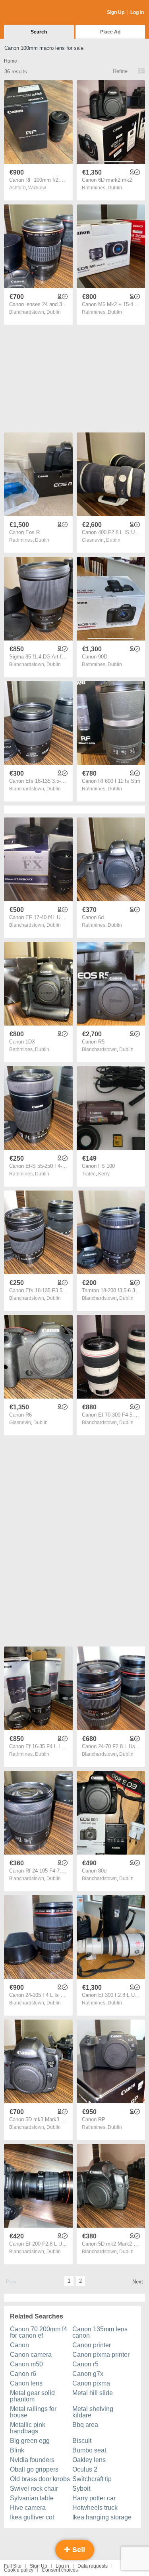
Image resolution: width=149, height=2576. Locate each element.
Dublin (115, 188)
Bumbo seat (89, 2450)
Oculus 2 (85, 2469)
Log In (137, 12)
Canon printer (92, 2345)
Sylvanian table (32, 2498)
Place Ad (110, 32)
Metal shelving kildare (93, 2412)
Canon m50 (26, 2364)
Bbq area (85, 2425)
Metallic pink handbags (28, 2428)
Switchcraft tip (92, 2479)
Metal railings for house (33, 2412)
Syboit (81, 2489)
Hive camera (28, 2508)
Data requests (93, 2566)
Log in (62, 2566)
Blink (17, 2450)
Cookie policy (19, 2570)
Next (138, 2282)
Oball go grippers (34, 2469)
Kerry (104, 1174)
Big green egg (30, 2441)
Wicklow (37, 188)
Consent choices (60, 2570)
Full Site (13, 2566)
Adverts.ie (35, 13)
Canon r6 (23, 2374)
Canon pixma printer (101, 2355)
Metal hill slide (93, 2393)
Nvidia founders (32, 2460)
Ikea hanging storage (102, 2517)
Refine (120, 71)
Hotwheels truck (95, 2508)
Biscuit (82, 2441)
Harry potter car (94, 2498)
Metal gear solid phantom (32, 2396)
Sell (78, 2550)
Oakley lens (89, 2460)
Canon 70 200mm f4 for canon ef (39, 2332)
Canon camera (31, 2355)
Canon (19, 2345)
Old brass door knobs (40, 2479)
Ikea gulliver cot (32, 2517)
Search (39, 32)
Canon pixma (91, 2383)
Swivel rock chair (34, 2489)
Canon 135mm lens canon (100, 2332)
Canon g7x (88, 2374)
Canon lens (26, 2383)
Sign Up (116, 12)
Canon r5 (85, 2364)
